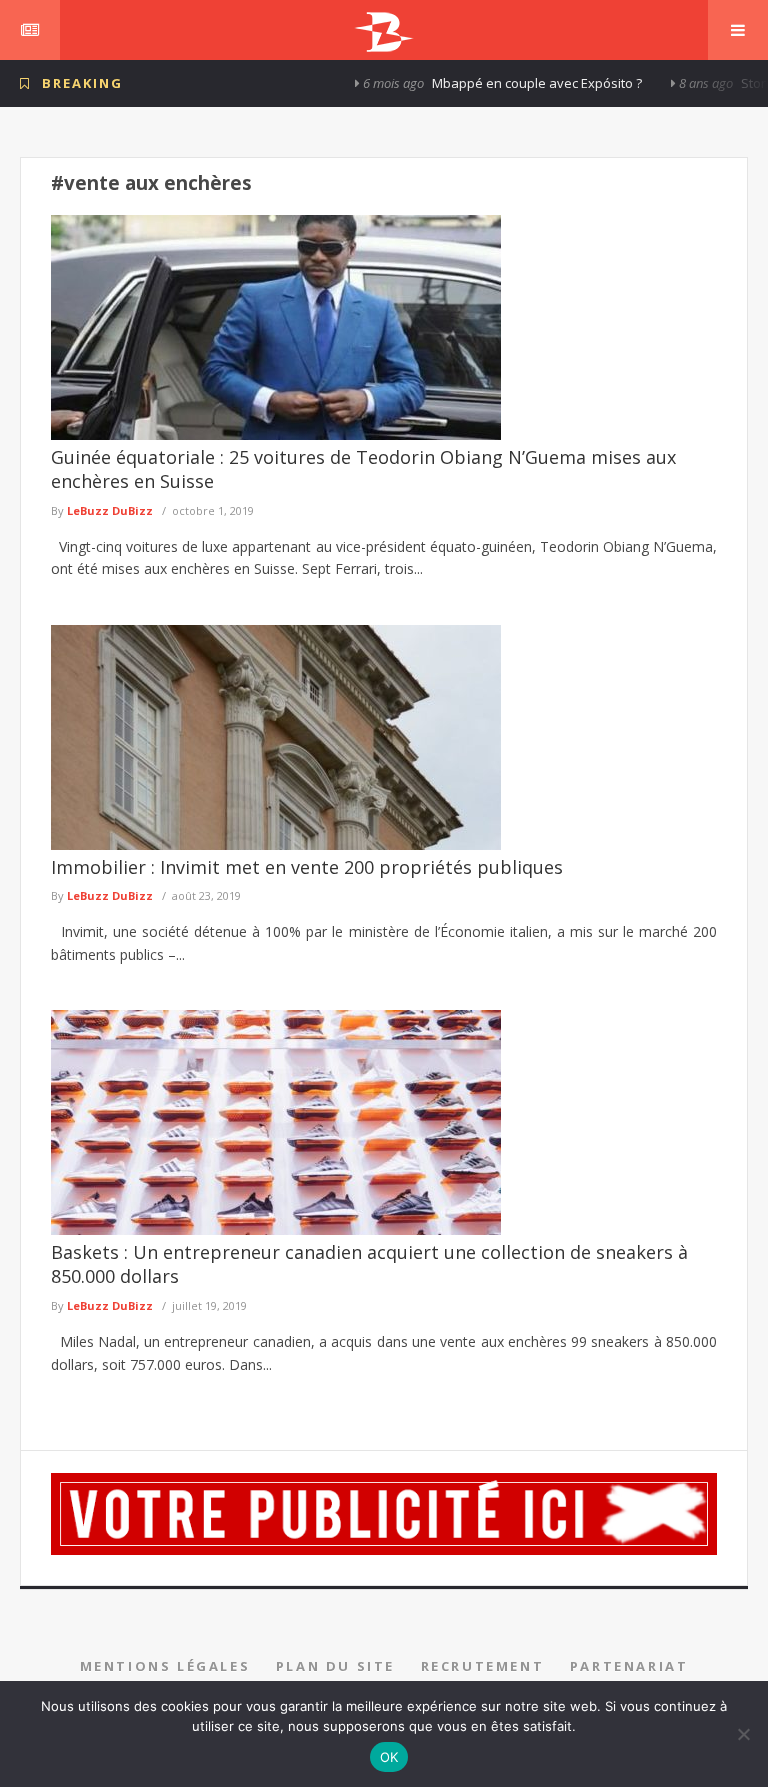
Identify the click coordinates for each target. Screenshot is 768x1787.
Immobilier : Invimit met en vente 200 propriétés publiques (307, 867)
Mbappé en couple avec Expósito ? (503, 83)
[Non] (743, 1734)
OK (389, 1757)
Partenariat (629, 1666)
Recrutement (483, 1666)
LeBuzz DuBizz (110, 510)
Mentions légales (165, 1666)
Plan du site (335, 1666)
